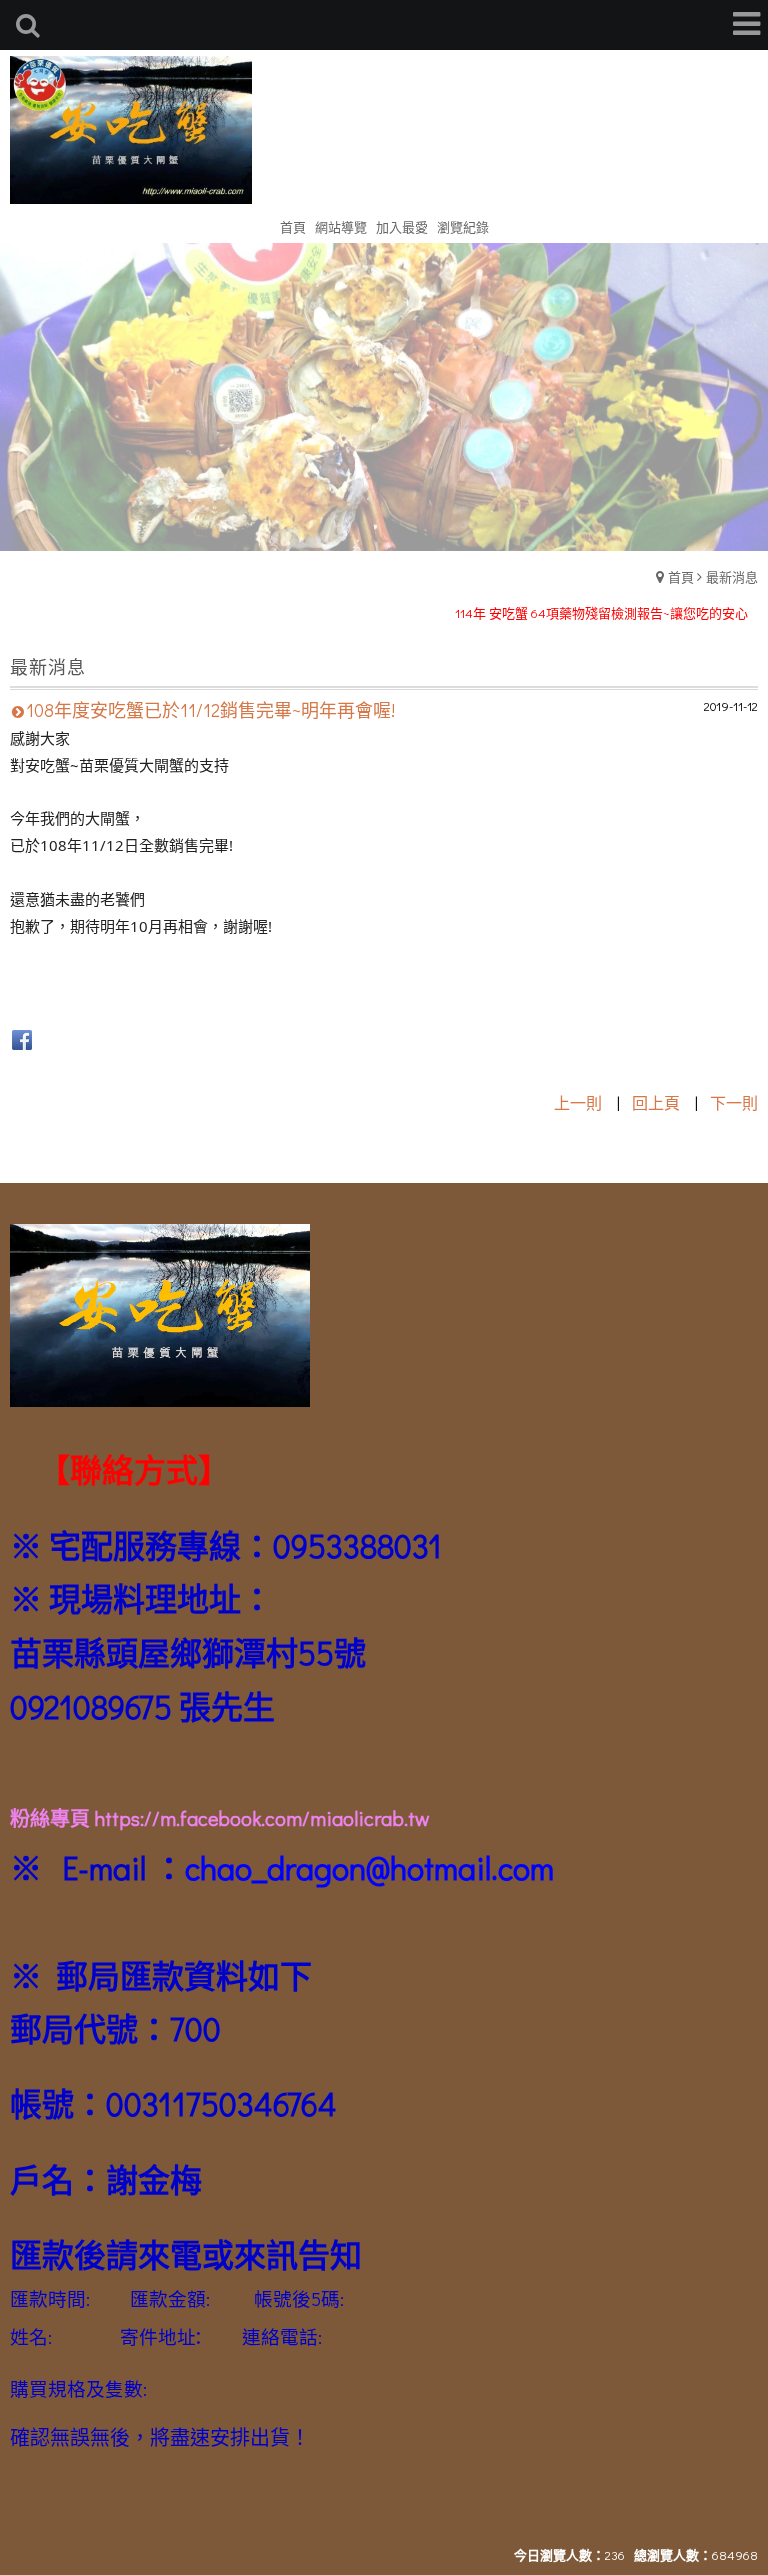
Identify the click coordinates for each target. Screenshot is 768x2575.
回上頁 (656, 1102)
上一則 (578, 1102)
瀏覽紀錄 (463, 226)
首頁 (681, 576)
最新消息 (732, 576)
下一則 (734, 1102)
